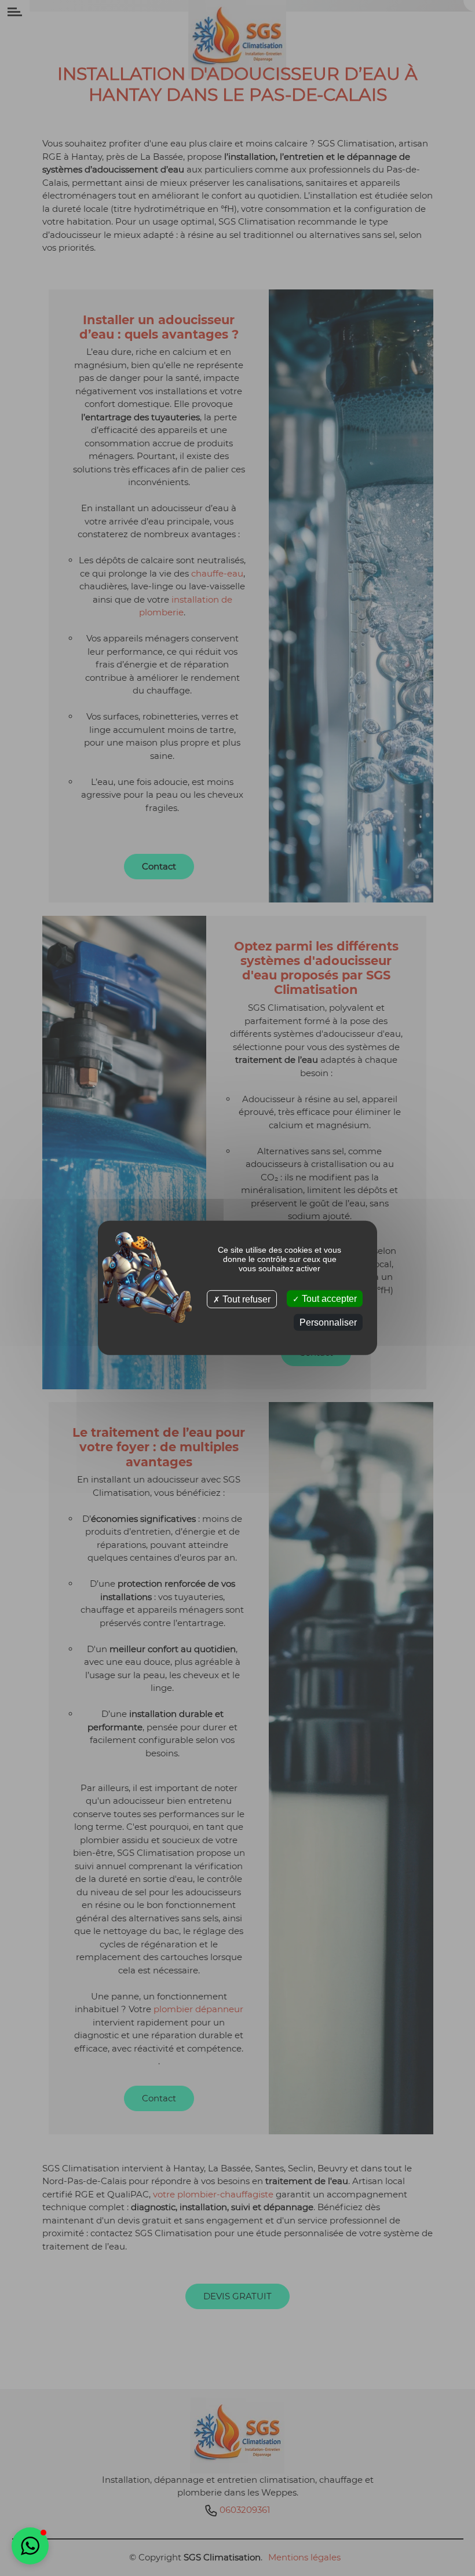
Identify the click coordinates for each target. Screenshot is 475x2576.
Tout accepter (328, 1299)
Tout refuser (245, 1299)
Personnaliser (328, 1322)
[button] (30, 2546)
